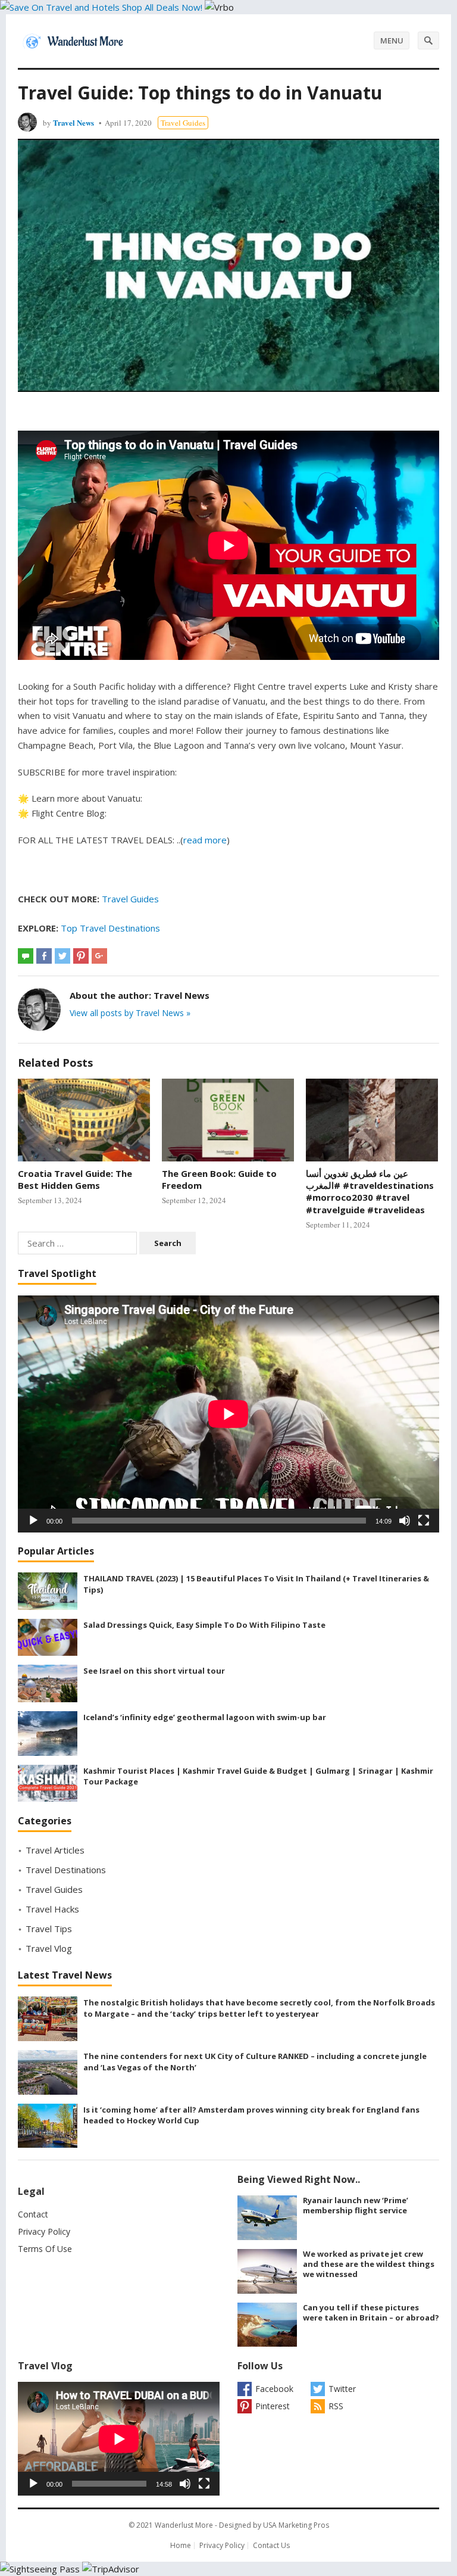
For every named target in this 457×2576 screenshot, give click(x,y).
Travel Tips (49, 1929)
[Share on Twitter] (62, 956)
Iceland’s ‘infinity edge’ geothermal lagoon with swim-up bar (205, 1717)
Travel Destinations (66, 1870)
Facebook (274, 2389)
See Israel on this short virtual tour (154, 1671)
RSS (336, 2406)
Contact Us (271, 2545)
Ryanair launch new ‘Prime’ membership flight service (356, 2205)
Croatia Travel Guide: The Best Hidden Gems (75, 1179)
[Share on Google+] (99, 956)
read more (205, 840)
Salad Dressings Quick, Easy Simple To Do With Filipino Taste (204, 1625)
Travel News (73, 122)
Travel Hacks (52, 1909)
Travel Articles (55, 1850)
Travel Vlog (49, 1948)
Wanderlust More (184, 2525)
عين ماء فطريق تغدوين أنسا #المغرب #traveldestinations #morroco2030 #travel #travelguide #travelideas (370, 1192)
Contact (33, 2214)
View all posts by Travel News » (130, 1013)
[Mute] (405, 1521)
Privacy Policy (44, 2231)
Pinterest (273, 2406)
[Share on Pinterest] (81, 956)
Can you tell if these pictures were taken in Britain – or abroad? (371, 2312)
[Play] (33, 1521)
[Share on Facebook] (44, 956)
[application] (228, 1414)
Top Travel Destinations (110, 928)
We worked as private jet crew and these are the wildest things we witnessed (369, 2264)
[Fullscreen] (424, 1521)
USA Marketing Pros (296, 2525)
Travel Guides (183, 123)
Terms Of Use (45, 2249)
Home (181, 2545)
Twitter (342, 2389)
